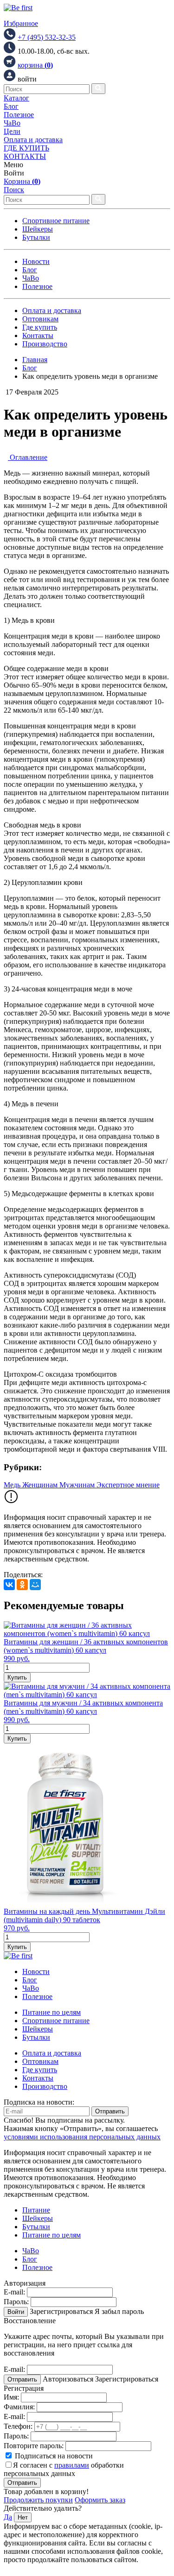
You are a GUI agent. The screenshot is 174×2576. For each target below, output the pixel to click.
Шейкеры (38, 229)
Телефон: (18, 2426)
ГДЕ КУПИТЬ (26, 148)
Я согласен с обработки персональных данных (64, 2469)
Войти (16, 2312)
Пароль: (16, 2302)
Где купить (40, 327)
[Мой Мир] (35, 1585)
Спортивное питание (56, 221)
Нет (23, 2517)
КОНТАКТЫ (25, 156)
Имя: (11, 2397)
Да (8, 2517)
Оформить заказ (100, 2500)
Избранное (21, 23)
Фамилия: (19, 2407)
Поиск (14, 190)
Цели (12, 131)
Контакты (38, 335)
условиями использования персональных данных (82, 2137)
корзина (35, 65)
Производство (45, 344)
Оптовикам (40, 319)
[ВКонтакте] (9, 1585)
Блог (11, 106)
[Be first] (18, 8)
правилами (72, 2465)
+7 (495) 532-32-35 (47, 37)
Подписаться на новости (53, 2456)
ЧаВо (12, 123)
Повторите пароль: (34, 2446)
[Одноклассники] (22, 1585)
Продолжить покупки (38, 2500)
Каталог (16, 98)
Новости (36, 261)
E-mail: (14, 2292)
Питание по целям (52, 2012)
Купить (17, 1677)
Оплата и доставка (33, 140)
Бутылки (36, 237)
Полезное (19, 115)
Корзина (22, 181)
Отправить (110, 2111)
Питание (36, 2210)
